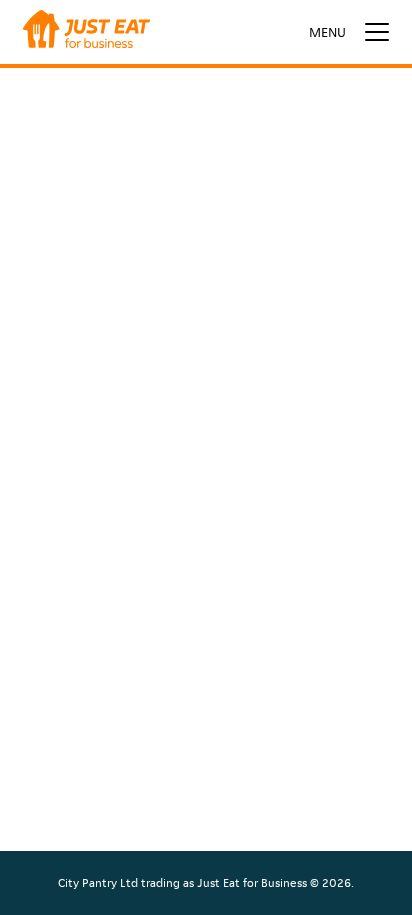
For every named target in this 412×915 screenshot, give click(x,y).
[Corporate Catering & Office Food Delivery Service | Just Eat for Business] (86, 32)
